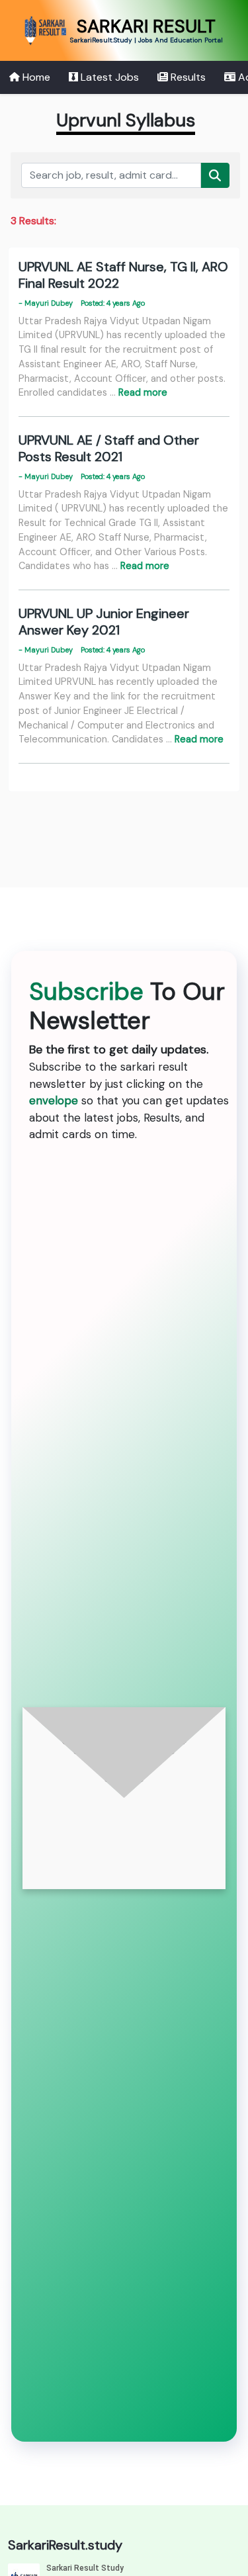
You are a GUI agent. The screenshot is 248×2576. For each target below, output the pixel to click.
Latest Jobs (108, 77)
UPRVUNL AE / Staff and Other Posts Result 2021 (109, 448)
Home (35, 77)
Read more (143, 392)
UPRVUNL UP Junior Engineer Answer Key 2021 (104, 622)
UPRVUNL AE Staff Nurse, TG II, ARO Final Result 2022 (123, 275)
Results (187, 77)
